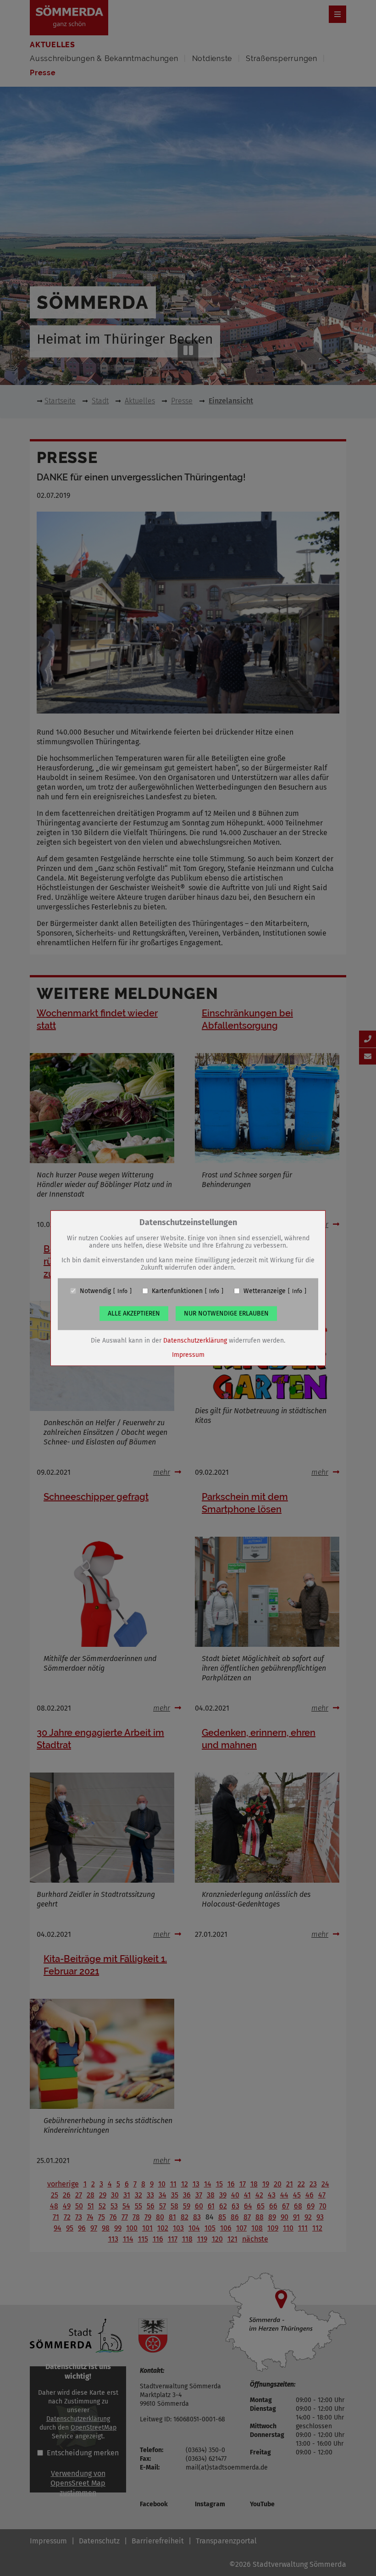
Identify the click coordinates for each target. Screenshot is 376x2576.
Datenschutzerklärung (195, 1340)
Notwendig (95, 1291)
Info (122, 1291)
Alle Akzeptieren (134, 1313)
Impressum (188, 1354)
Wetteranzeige (265, 1291)
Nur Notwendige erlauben (226, 1313)
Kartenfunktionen (177, 1291)
